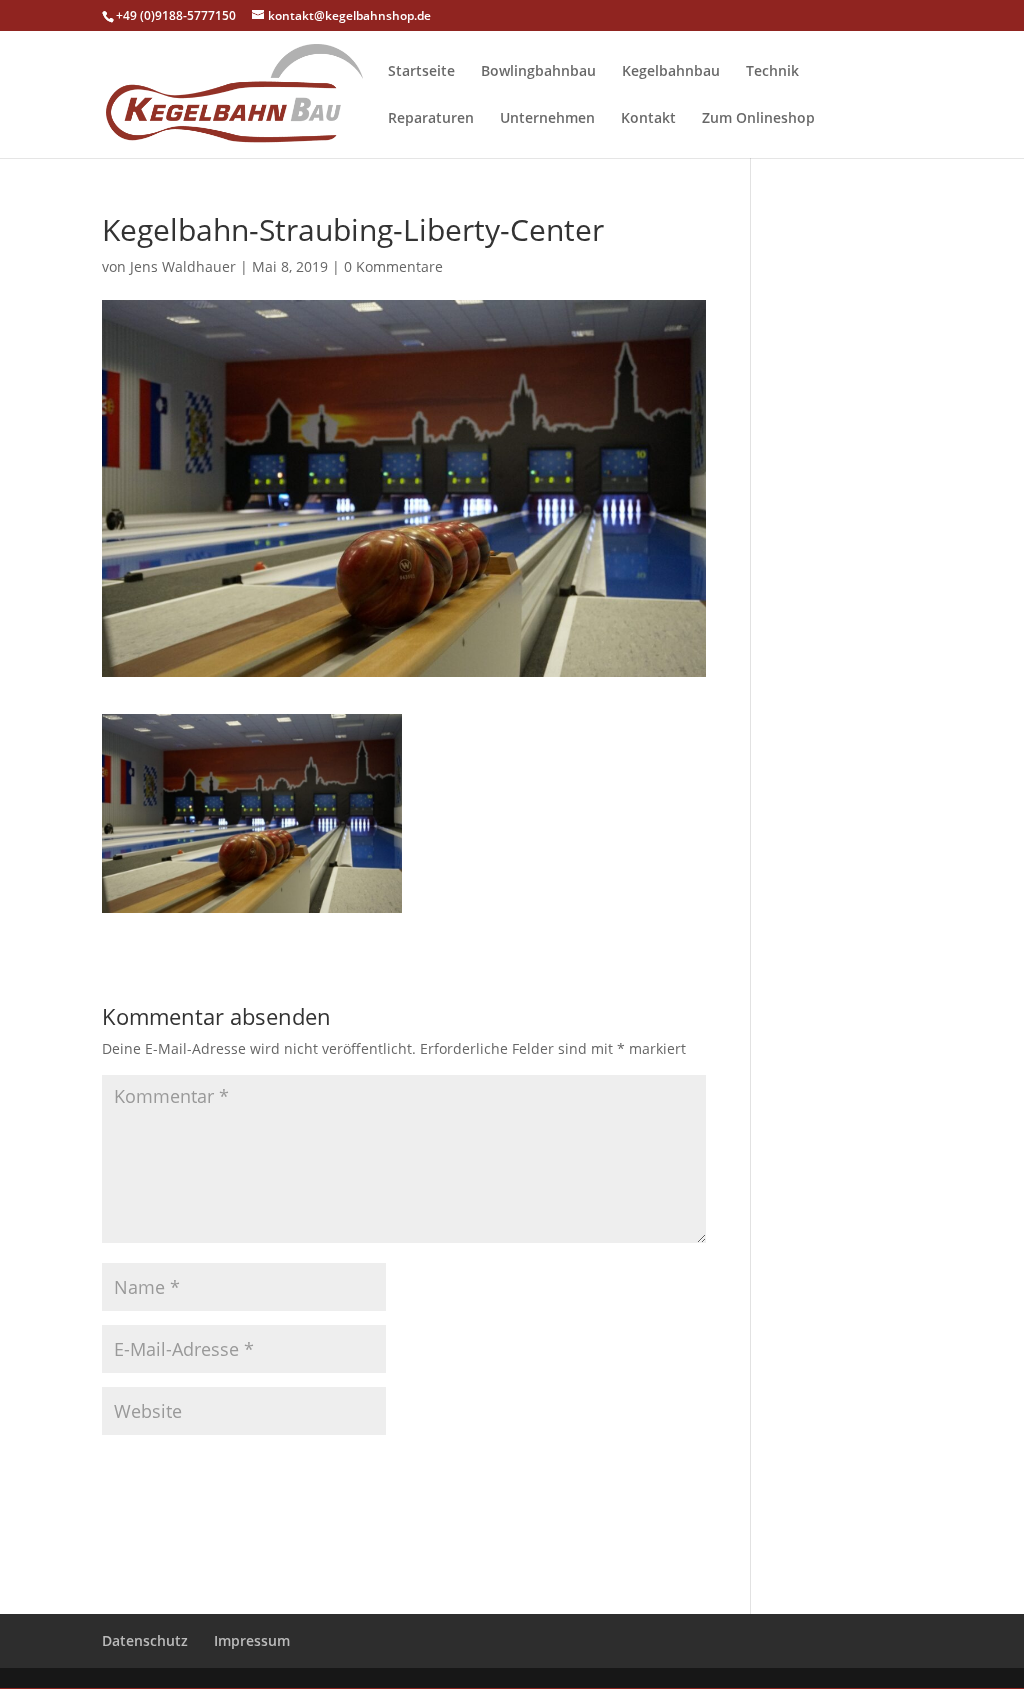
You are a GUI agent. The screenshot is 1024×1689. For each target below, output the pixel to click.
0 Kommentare (393, 266)
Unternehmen (547, 119)
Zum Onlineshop (758, 119)
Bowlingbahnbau (538, 72)
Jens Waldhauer (183, 266)
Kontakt (648, 119)
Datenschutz (145, 1640)
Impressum (252, 1640)
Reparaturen (431, 119)
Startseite (421, 72)
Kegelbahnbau (671, 72)
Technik (772, 72)
